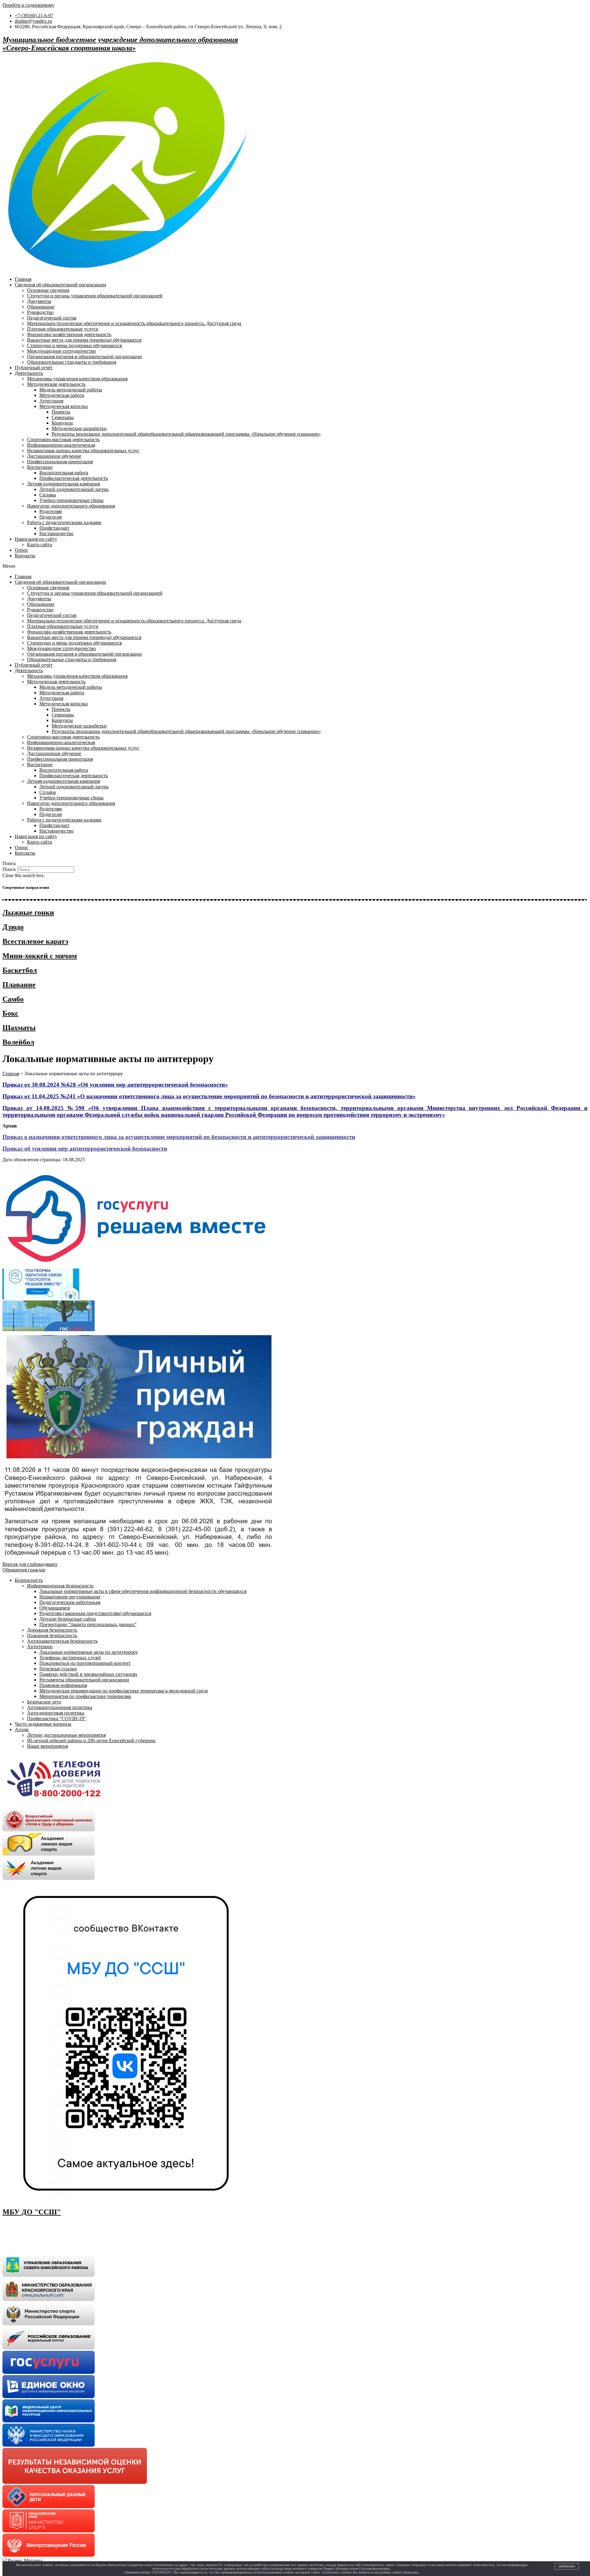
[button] (295, 566)
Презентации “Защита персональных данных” (88, 1624)
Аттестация (51, 401)
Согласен (567, 2566)
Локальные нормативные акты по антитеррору (89, 1652)
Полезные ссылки (58, 1669)
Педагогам (51, 517)
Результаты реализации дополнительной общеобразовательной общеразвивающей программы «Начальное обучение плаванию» (186, 434)
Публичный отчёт (34, 368)
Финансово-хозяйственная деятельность (69, 334)
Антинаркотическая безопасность (62, 1641)
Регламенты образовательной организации (84, 1680)
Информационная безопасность (60, 1586)
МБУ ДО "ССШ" (32, 2212)
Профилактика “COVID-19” (57, 1718)
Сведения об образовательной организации (60, 285)
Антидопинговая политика (56, 1713)
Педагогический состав (52, 318)
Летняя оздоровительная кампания (63, 484)
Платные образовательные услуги (63, 329)
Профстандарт (54, 528)
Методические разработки (79, 428)
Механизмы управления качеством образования (77, 379)
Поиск (9, 869)
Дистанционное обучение (54, 456)
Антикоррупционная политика (60, 1707)
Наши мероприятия (47, 1746)
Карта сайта (39, 545)
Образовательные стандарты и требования (72, 362)
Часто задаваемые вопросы (43, 1724)
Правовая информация (63, 1685)
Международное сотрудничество (61, 351)
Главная (23, 279)
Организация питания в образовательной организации (85, 357)
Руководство (40, 312)
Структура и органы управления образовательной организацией (95, 296)
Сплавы (48, 495)
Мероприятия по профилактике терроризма (85, 1696)
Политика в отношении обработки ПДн (44, 2225)
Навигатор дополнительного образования (71, 506)
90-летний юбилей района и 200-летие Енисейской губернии (91, 1741)
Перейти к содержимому (28, 5)
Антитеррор (40, 1647)
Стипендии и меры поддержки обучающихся (74, 345)
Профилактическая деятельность (74, 478)
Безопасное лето (44, 1702)
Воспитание (40, 467)
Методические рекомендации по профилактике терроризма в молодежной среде (124, 1691)
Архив (22, 1729)
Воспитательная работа (64, 473)
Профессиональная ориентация (60, 462)
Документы (39, 301)
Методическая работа (62, 395)
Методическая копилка (63, 406)
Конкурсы (62, 423)
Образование (41, 307)
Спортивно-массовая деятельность (63, 439)
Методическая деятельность (56, 384)
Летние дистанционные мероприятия (66, 1735)
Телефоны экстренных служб (70, 1658)
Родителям (51, 511)
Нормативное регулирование (70, 1597)
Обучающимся (55, 1608)
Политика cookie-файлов (28, 2246)
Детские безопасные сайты (68, 1619)
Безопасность (29, 1580)
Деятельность (29, 373)
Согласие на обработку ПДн (32, 2235)
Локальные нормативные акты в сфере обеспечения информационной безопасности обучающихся (143, 1591)
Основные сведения (48, 290)
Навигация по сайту (36, 539)
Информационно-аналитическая (61, 445)
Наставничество (56, 533)
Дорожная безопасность (52, 1630)
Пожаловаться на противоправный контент (85, 1663)
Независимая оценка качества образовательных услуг (83, 451)
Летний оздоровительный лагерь (74, 489)
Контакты (25, 556)
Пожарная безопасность (52, 1635)
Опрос (22, 550)
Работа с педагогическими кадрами (64, 522)
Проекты (61, 412)
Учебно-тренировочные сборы (71, 500)
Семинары (63, 417)
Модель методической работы (71, 390)
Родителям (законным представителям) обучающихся (95, 1613)
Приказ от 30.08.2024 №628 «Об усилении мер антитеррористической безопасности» (115, 1085)
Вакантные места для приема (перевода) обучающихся (84, 340)
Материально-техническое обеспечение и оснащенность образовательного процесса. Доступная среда (134, 323)
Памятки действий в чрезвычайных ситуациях (88, 1674)
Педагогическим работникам (70, 1602)
